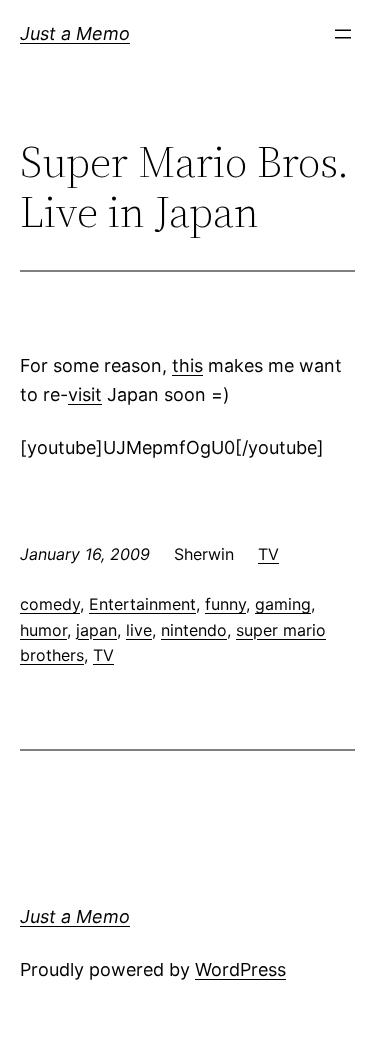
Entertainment (142, 604)
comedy (50, 604)
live (139, 630)
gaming (283, 604)
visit (85, 394)
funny (225, 604)
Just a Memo (75, 33)
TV (268, 554)
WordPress (240, 969)
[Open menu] (343, 34)
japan (96, 630)
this (187, 365)
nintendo (194, 630)
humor (43, 630)
